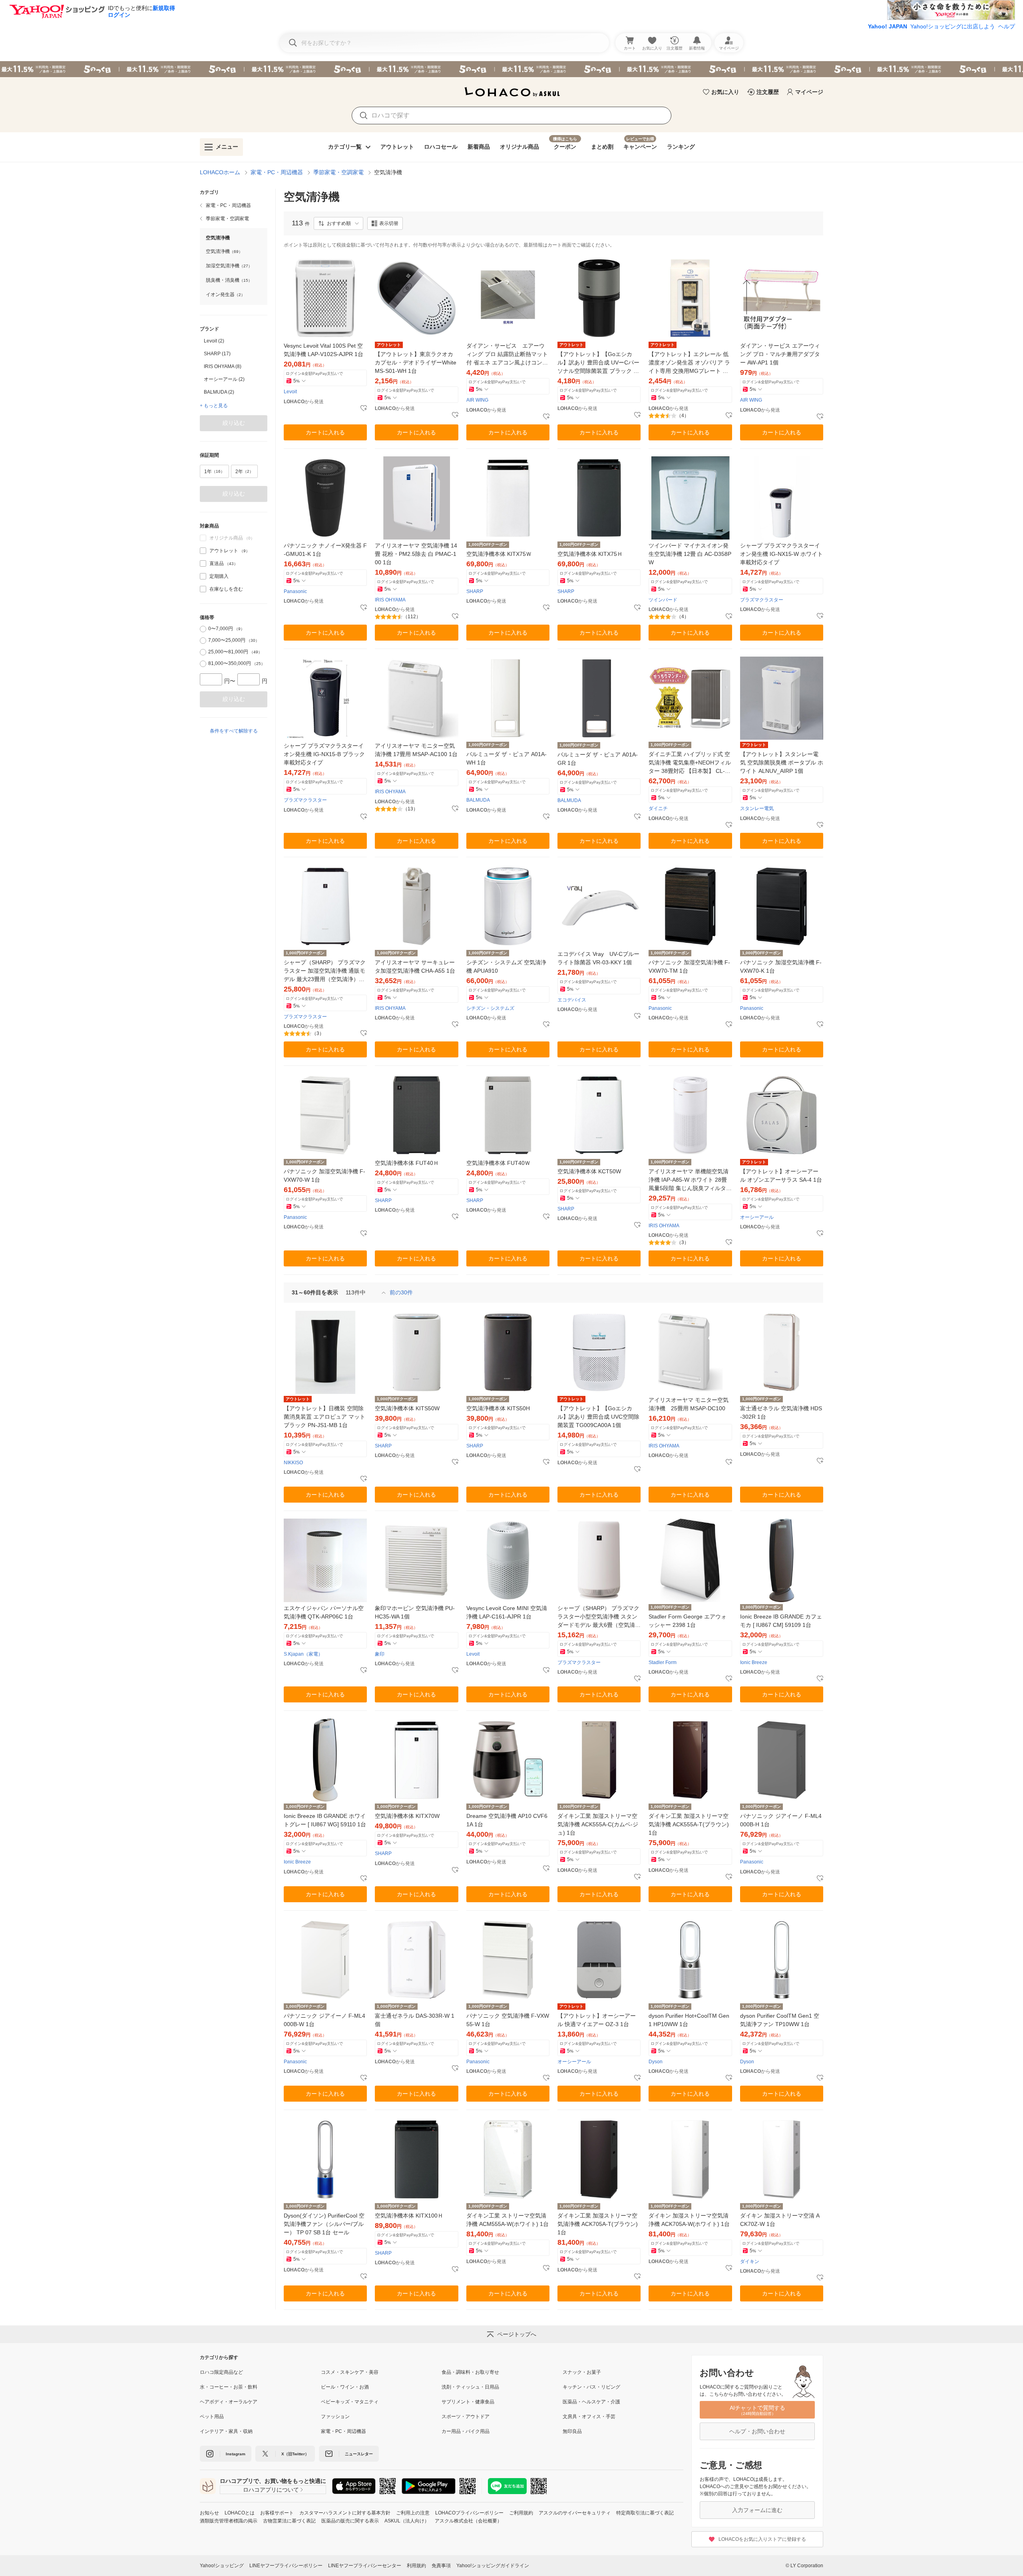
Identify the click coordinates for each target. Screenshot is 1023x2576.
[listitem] (234, 205)
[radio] (203, 629)
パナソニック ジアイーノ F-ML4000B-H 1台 (781, 1820)
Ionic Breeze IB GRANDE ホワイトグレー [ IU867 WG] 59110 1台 (325, 1820)
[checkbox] (203, 551)
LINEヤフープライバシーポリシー (286, 2566)
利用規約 (416, 2566)
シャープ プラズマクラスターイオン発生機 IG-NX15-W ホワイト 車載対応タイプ (781, 554)
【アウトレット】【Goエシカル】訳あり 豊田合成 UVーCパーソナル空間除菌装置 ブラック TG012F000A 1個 (598, 363)
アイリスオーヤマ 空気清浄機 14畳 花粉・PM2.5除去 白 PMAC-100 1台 (416, 554)
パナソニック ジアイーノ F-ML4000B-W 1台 (324, 2020)
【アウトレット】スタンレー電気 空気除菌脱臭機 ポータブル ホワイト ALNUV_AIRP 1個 (782, 762)
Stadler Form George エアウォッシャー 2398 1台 (688, 1621)
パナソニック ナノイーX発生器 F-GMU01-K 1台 (325, 550)
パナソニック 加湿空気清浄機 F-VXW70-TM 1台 (689, 966)
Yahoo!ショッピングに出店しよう (953, 26)
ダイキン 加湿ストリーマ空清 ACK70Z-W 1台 (780, 2220)
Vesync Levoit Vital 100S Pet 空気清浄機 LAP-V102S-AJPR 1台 (323, 350)
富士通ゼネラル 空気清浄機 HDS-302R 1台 (781, 1412)
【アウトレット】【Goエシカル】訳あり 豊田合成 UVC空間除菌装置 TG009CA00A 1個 (598, 1417)
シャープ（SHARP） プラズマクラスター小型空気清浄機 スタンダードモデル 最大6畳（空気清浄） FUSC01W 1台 (598, 1617)
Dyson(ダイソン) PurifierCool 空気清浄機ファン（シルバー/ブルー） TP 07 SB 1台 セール (324, 2224)
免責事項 (441, 2566)
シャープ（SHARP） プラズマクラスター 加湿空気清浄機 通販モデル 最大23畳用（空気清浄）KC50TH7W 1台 (325, 971)
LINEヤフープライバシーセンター (365, 2566)
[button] (338, 223)
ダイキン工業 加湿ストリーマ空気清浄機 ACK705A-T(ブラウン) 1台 (598, 2224)
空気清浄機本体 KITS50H (498, 1408)
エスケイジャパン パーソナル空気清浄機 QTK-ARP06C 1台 (324, 1612)
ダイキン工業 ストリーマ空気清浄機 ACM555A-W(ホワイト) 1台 (508, 2220)
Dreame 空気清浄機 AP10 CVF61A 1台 (507, 1820)
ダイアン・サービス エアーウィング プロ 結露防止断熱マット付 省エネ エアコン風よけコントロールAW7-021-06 (507, 355)
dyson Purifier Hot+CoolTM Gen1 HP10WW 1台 (689, 2020)
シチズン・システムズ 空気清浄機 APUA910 (506, 966)
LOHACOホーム (220, 172)
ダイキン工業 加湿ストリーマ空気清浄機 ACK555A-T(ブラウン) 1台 (689, 1824)
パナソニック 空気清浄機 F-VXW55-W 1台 (508, 2020)
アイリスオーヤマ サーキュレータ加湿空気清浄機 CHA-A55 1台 (415, 966)
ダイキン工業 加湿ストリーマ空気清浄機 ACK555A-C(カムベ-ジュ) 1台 (598, 1824)
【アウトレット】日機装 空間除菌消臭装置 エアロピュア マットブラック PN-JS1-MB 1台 (324, 1417)
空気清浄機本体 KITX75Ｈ (590, 554)
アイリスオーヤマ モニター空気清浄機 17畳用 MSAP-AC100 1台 (416, 750)
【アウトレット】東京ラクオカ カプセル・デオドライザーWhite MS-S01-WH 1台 (416, 362)
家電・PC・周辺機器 (277, 172)
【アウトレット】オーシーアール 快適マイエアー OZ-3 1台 (597, 2020)
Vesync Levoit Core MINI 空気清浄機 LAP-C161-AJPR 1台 (507, 1612)
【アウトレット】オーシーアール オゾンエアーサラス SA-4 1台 (781, 1176)
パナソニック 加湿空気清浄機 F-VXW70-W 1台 (324, 1176)
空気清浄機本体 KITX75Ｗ (499, 554)
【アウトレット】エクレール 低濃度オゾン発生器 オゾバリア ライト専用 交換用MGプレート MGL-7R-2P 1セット (690, 363)
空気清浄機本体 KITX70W (407, 1816)
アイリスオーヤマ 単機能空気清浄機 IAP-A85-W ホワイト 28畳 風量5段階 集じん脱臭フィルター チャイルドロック (690, 1180)
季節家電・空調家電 (338, 172)
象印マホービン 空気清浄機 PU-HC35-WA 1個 (415, 1612)
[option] (234, 341)
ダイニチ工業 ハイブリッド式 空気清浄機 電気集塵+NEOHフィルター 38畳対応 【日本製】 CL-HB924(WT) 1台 (690, 763)
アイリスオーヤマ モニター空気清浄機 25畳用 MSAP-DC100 (689, 1404)
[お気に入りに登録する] (364, 408)
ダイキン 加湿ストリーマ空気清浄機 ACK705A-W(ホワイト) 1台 (689, 2220)
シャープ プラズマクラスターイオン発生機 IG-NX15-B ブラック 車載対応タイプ (324, 754)
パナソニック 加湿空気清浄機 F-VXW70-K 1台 (781, 966)
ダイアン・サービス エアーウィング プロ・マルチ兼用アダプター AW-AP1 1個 (780, 354)
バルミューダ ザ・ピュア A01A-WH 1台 (507, 758)
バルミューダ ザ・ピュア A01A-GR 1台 (598, 759)
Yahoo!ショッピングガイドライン (493, 2566)
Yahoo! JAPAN (888, 26)
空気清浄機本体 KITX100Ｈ (409, 2216)
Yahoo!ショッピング (222, 2566)
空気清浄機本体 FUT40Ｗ (498, 1163)
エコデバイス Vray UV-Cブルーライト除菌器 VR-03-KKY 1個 (598, 958)
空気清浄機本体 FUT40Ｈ (407, 1163)
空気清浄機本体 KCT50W (589, 1171)
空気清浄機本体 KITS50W (407, 1408)
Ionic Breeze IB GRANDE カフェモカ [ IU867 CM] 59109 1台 (781, 1621)
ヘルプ (1007, 26)
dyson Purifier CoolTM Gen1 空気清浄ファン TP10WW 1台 (780, 2020)
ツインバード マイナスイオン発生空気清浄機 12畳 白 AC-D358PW (690, 554)
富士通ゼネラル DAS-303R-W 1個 (415, 2020)
